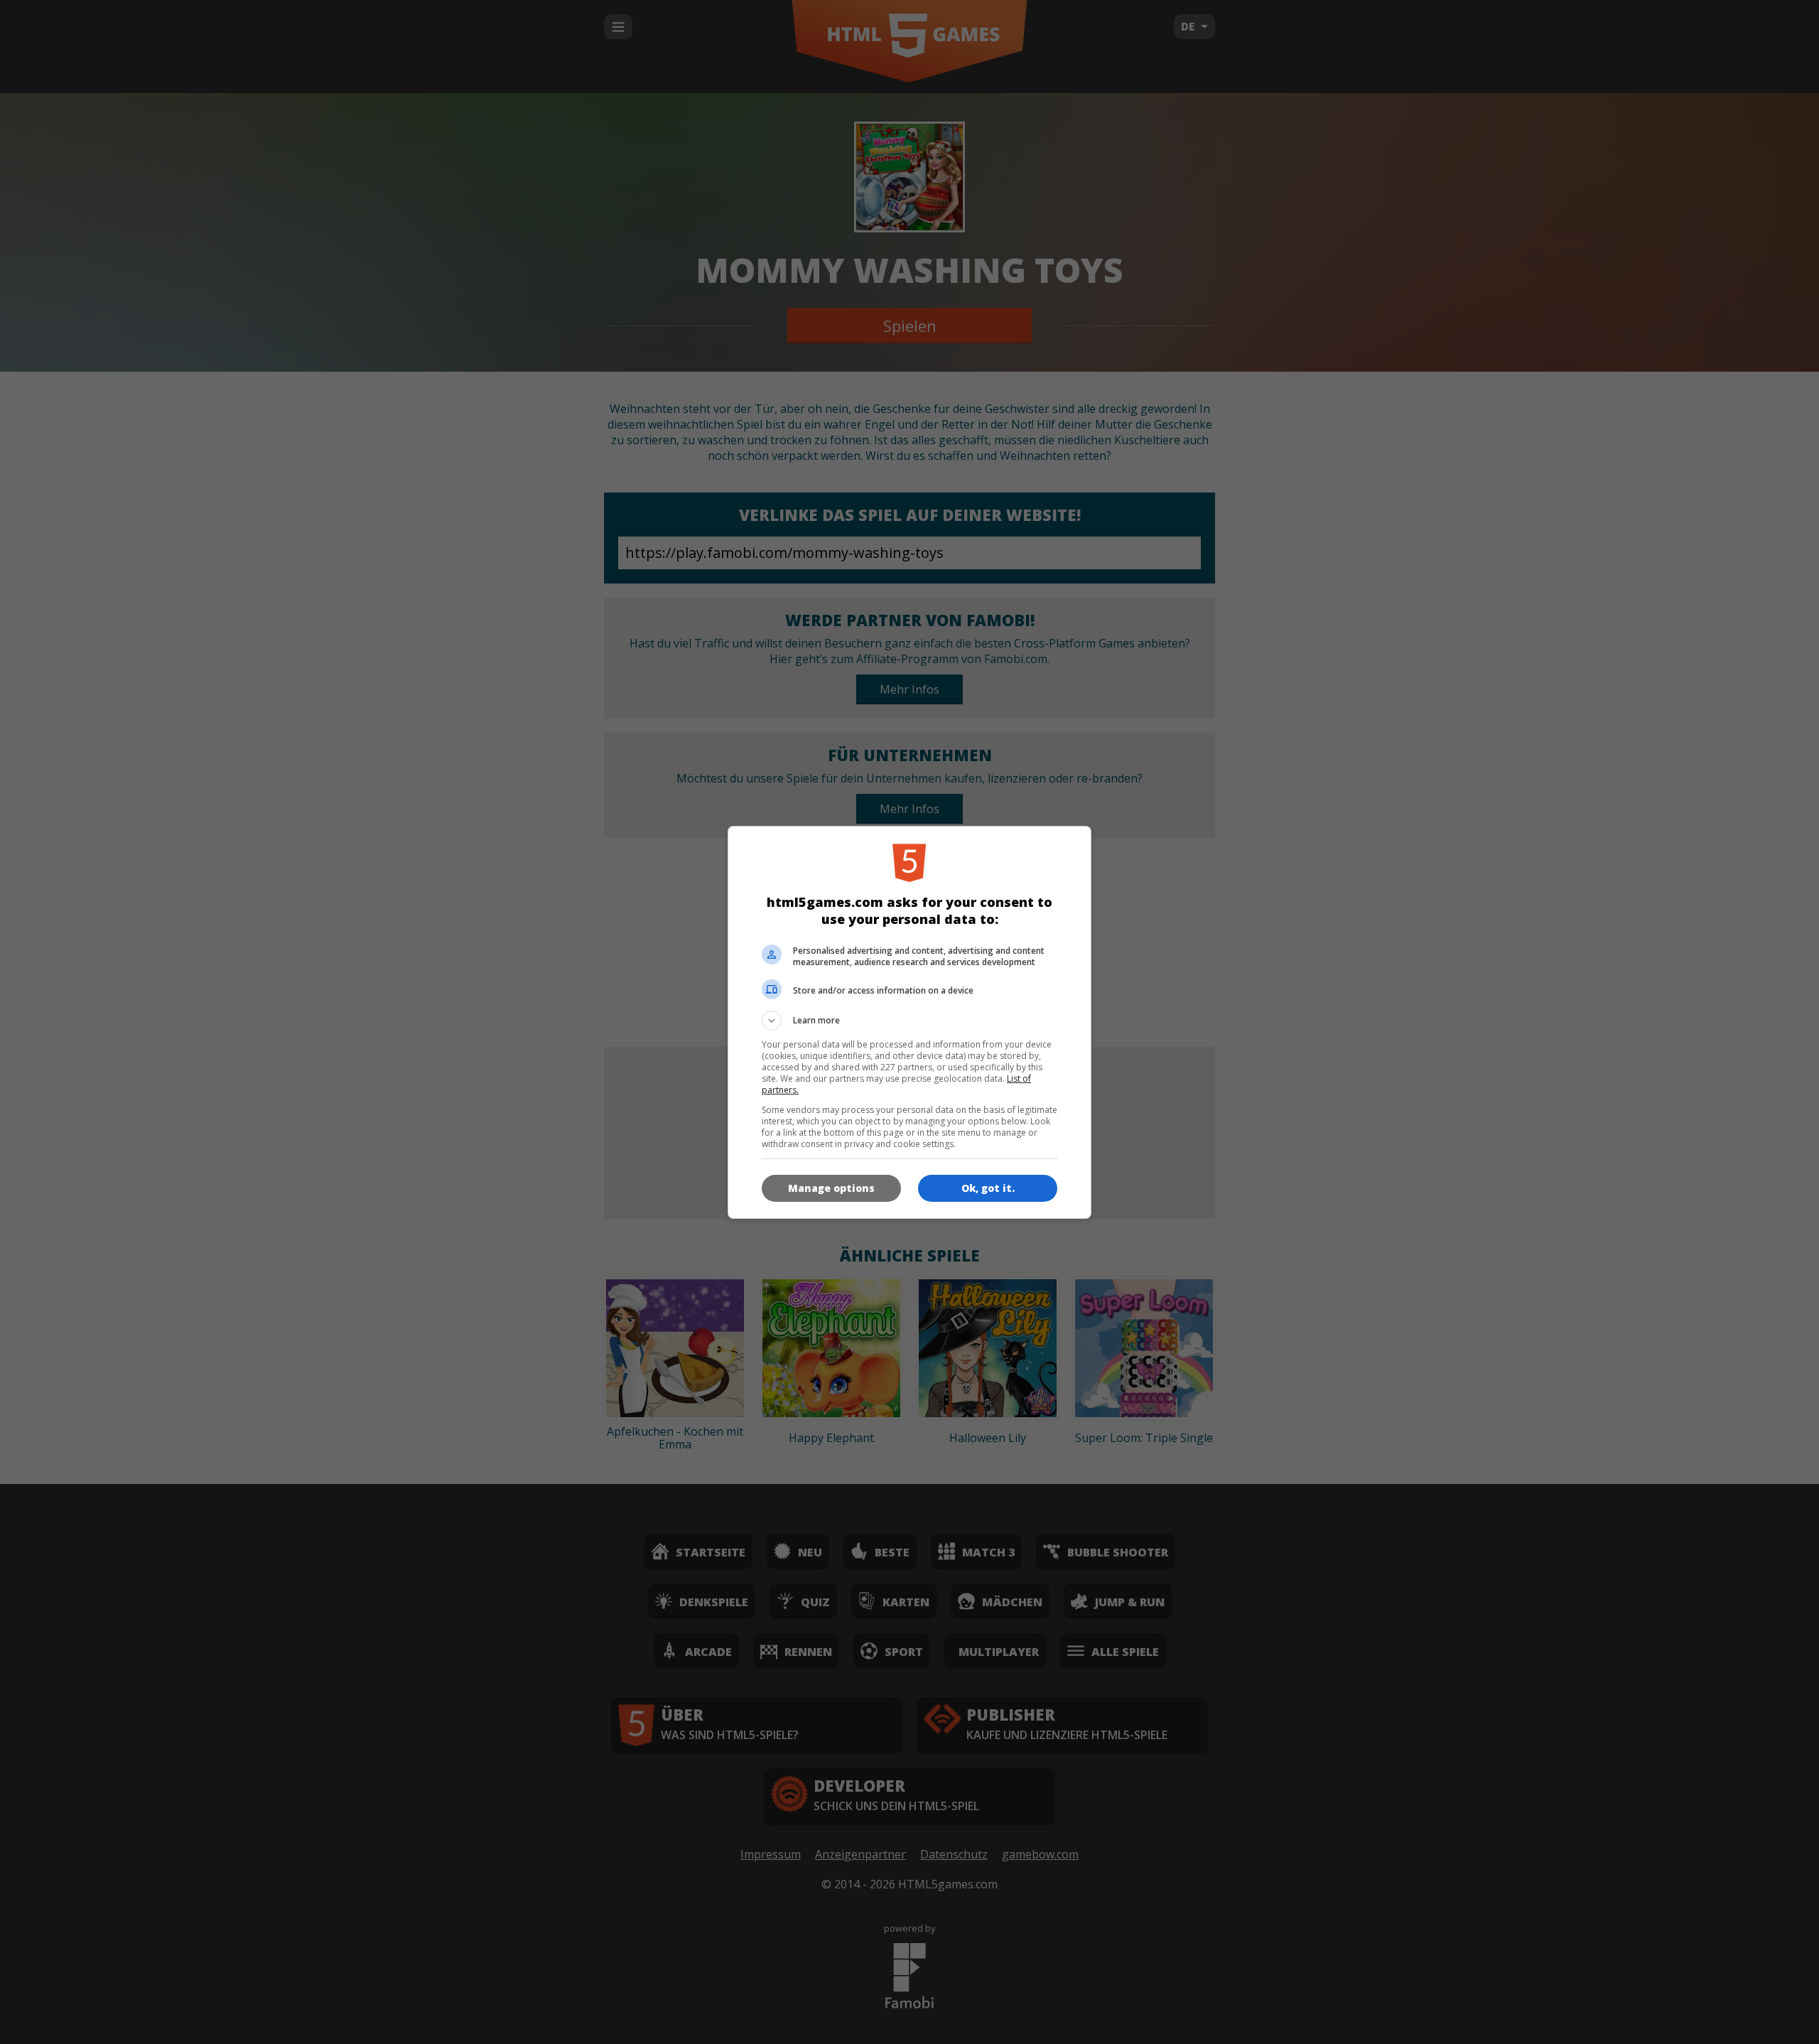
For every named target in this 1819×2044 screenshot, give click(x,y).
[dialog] (909, 1022)
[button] (909, 1021)
